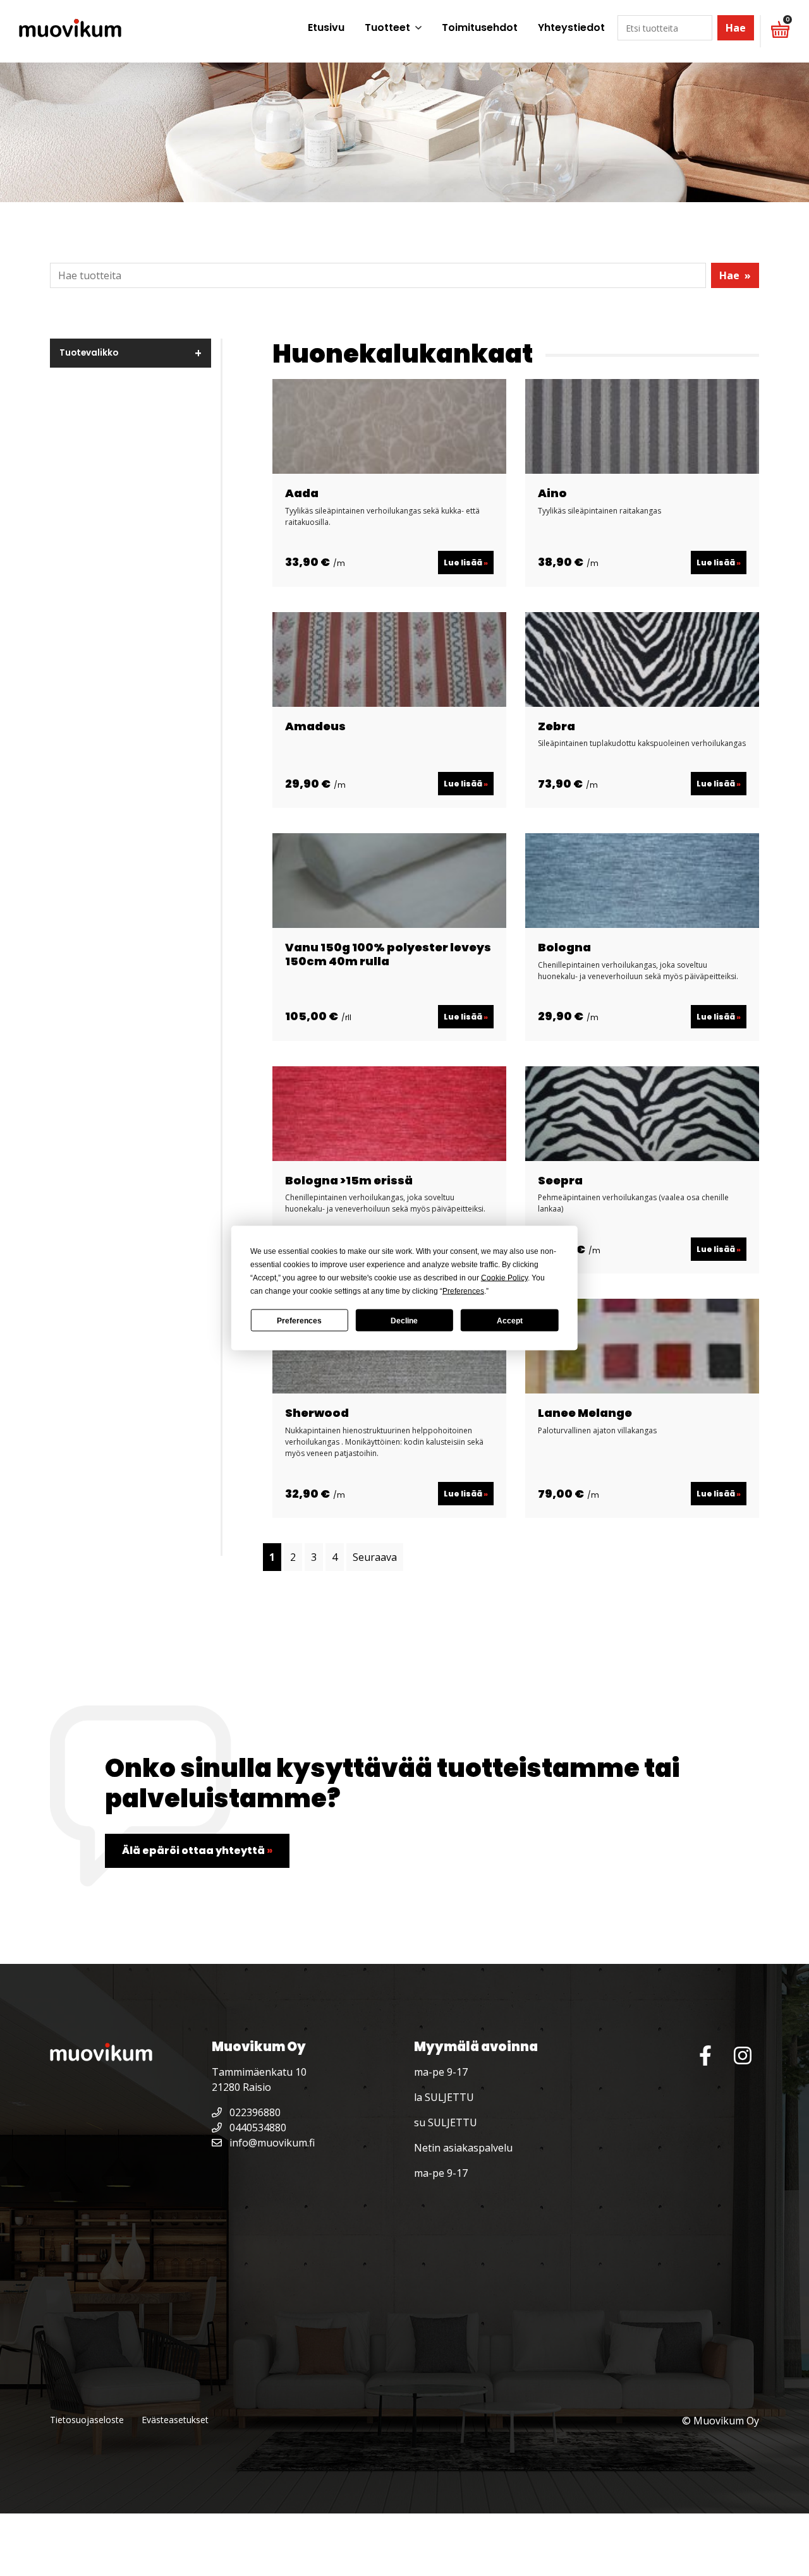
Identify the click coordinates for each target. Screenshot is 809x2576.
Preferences (299, 1320)
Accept (510, 1320)
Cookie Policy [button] (504, 1278)
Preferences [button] (463, 1291)
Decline (404, 1320)
